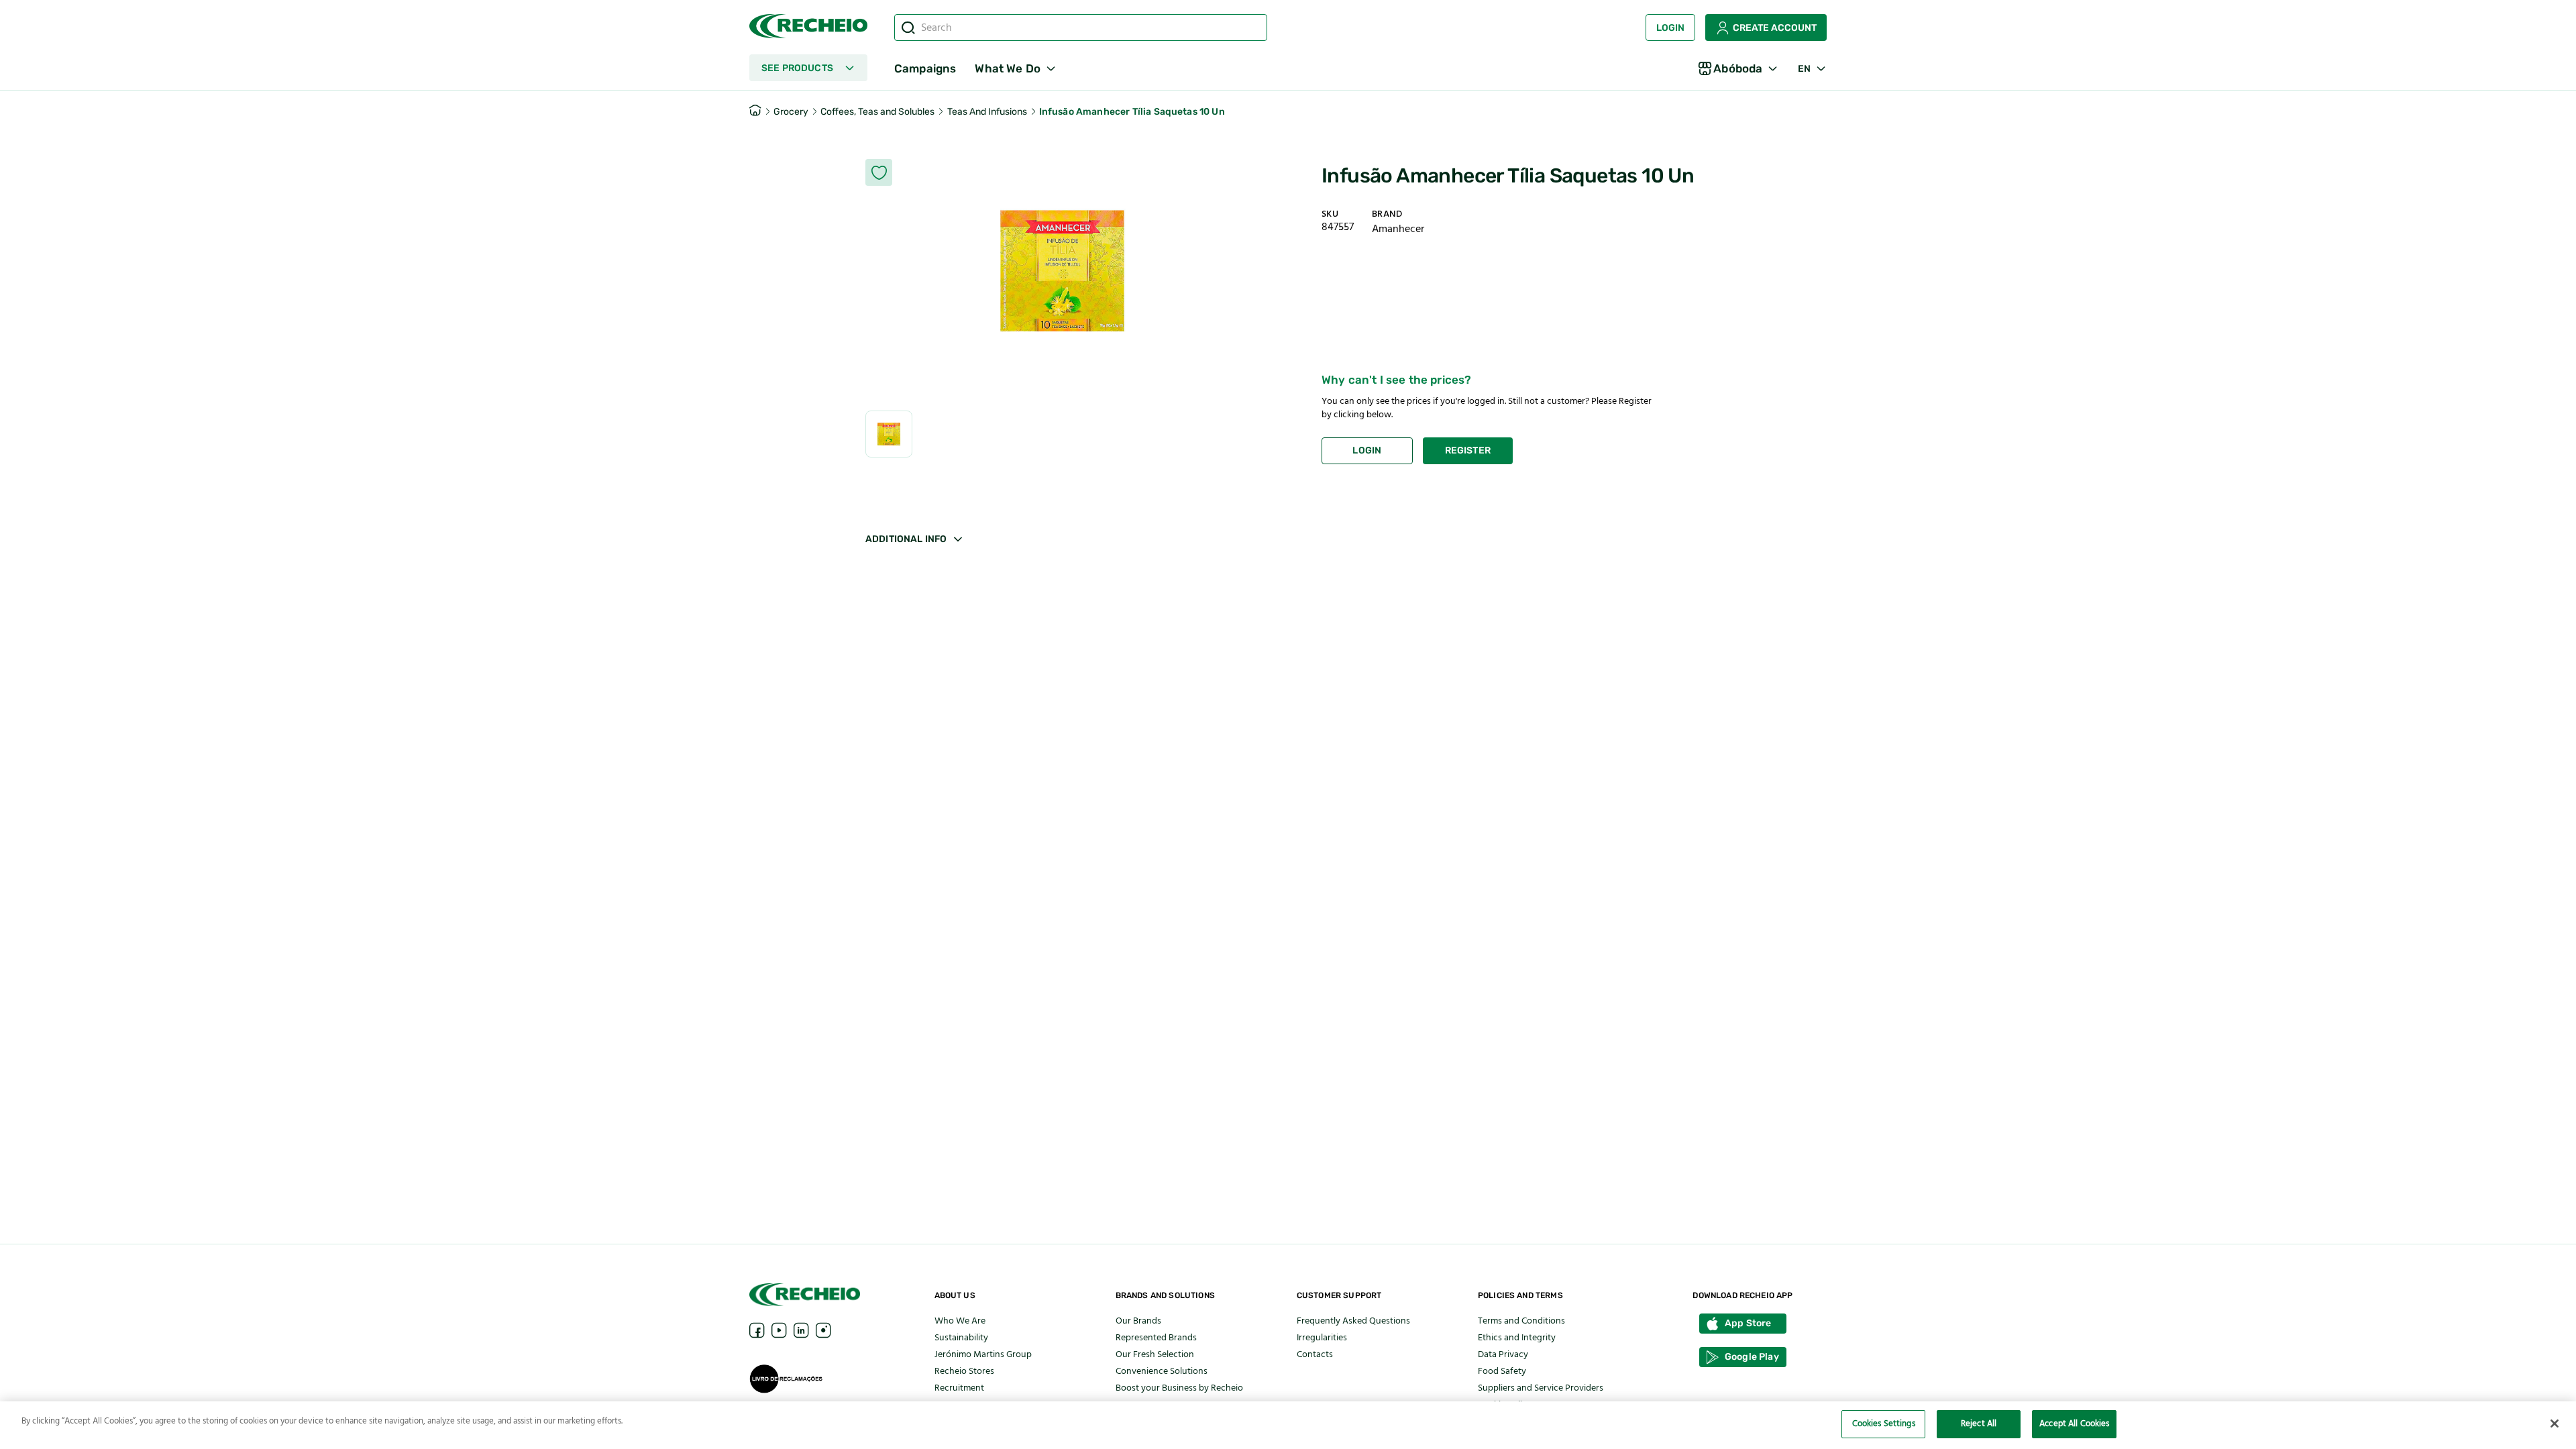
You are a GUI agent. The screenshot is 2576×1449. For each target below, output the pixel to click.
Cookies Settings (1884, 1424)
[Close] (2555, 1424)
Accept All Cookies (2074, 1424)
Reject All (1979, 1424)
